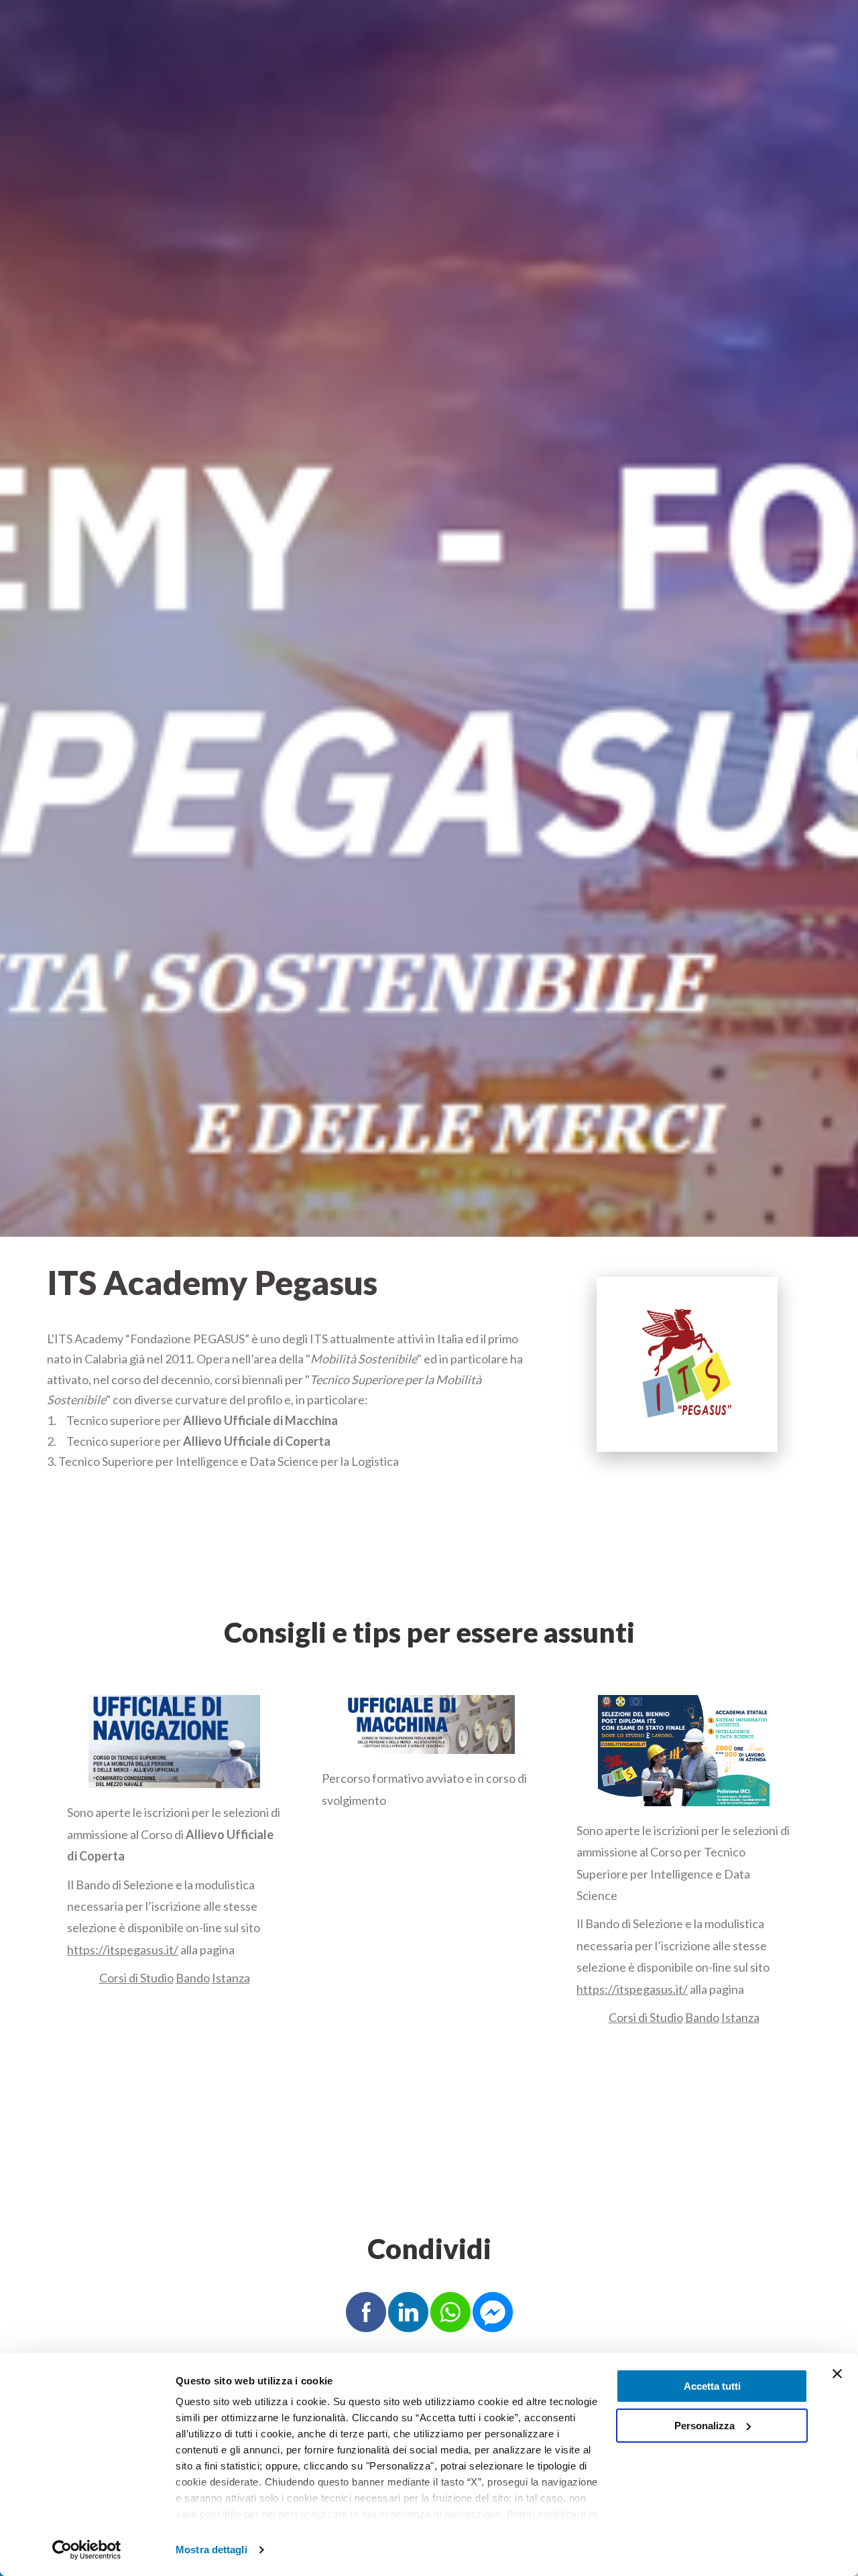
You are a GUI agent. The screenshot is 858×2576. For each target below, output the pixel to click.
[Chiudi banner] (837, 2374)
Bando (193, 1978)
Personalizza (704, 2426)
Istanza (231, 1978)
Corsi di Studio (136, 1978)
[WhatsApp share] (450, 2311)
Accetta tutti (712, 2386)
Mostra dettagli (211, 2550)
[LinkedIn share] (408, 2311)
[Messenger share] (493, 2311)
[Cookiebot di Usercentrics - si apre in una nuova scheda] (87, 2550)
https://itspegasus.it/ (123, 1950)
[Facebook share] (366, 2311)
